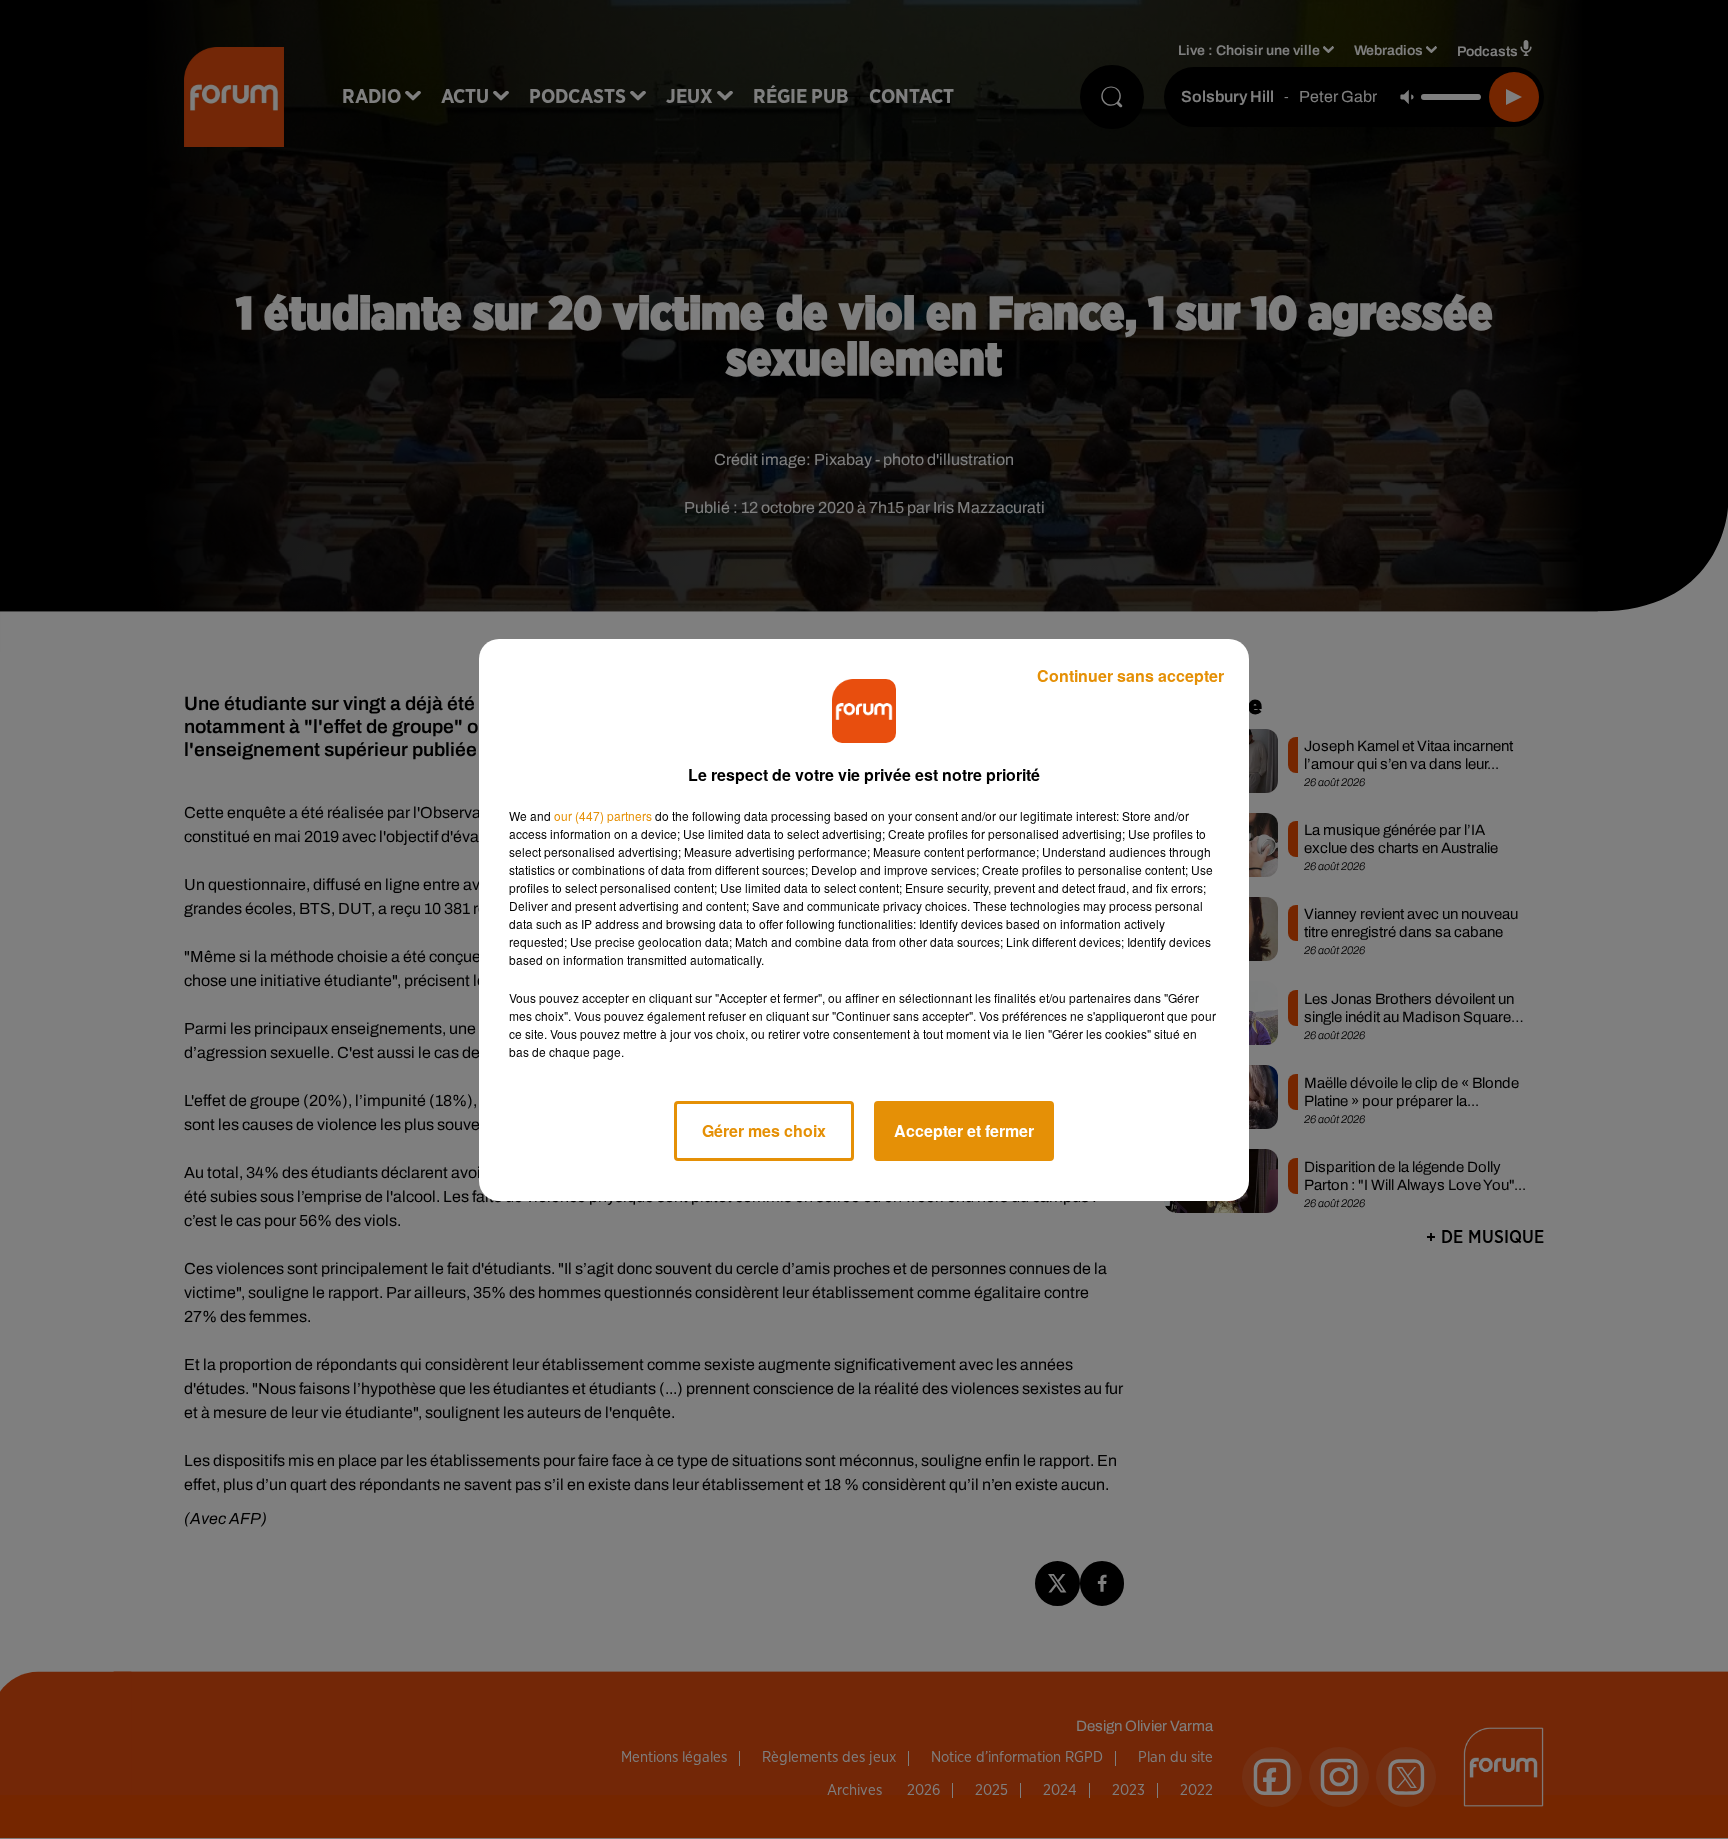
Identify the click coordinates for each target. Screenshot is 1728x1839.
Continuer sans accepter (1130, 675)
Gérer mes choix (764, 1130)
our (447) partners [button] (603, 815)
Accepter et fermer (964, 1130)
